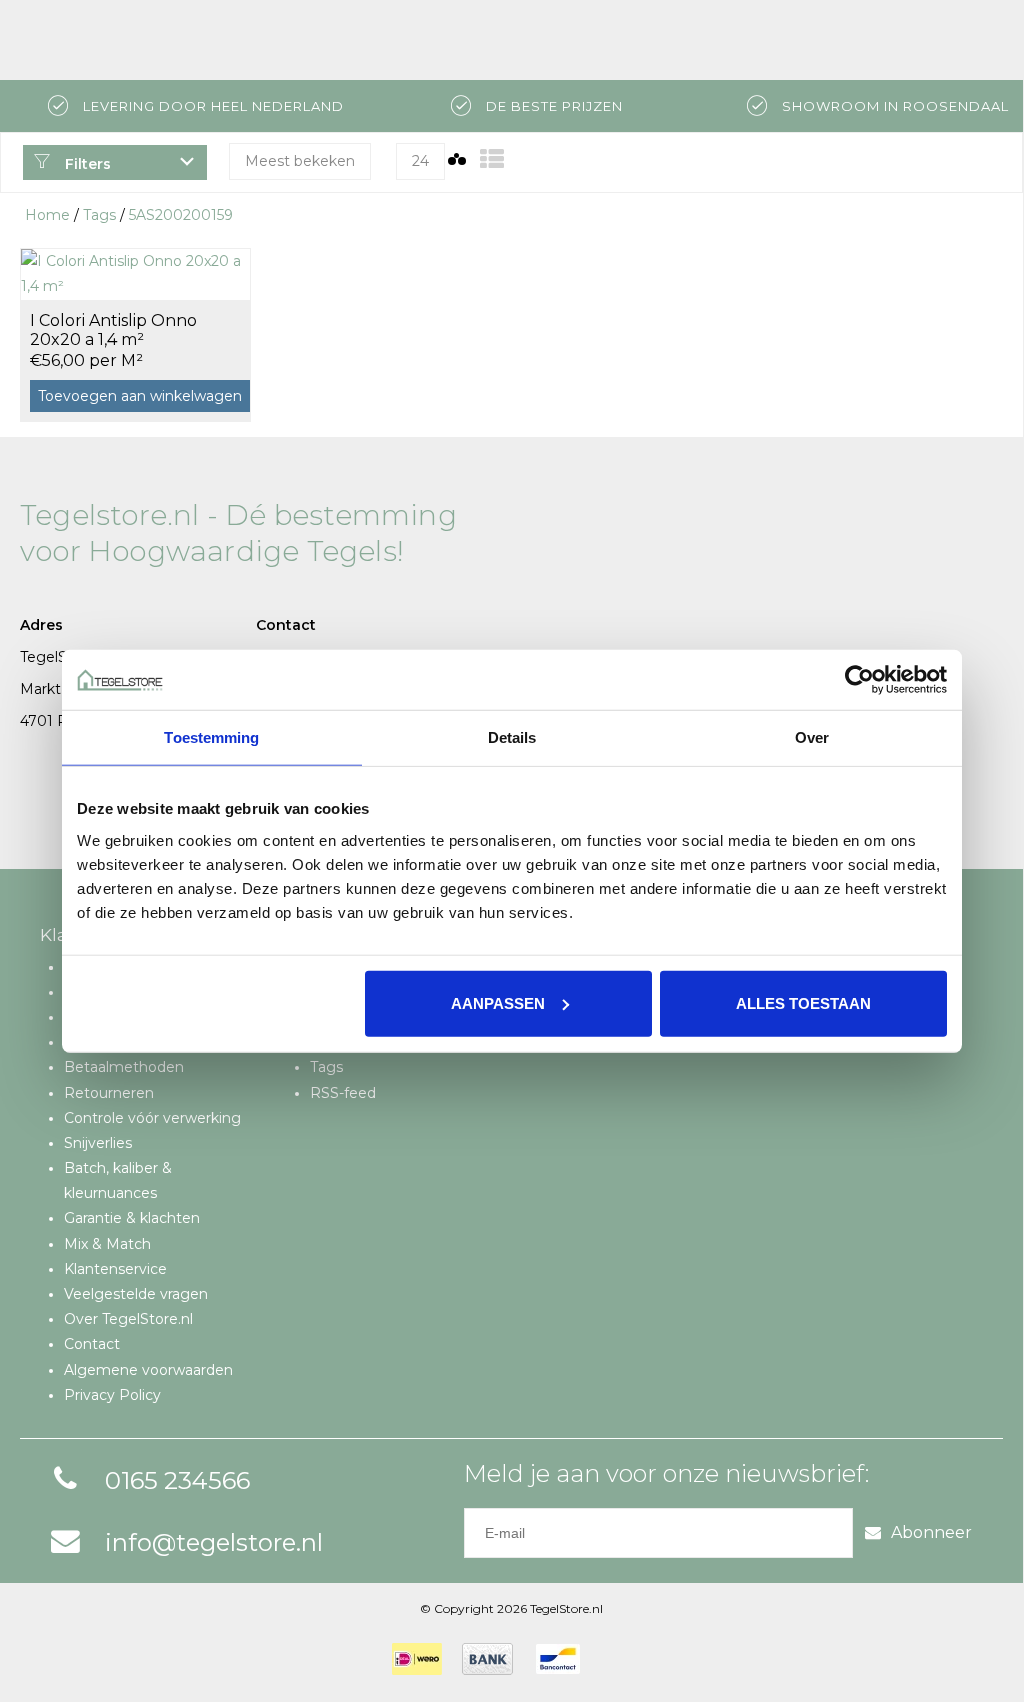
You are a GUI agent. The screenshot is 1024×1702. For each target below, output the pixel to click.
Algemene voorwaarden (148, 1370)
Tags (99, 215)
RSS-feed (343, 1093)
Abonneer (931, 1532)
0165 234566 (177, 1480)
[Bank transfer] (487, 1659)
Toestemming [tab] (211, 737)
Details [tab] (512, 737)
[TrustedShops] (613, 1659)
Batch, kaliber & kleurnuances (118, 1180)
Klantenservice (115, 1269)
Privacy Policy (112, 1395)
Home (47, 215)
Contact (92, 1344)
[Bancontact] (558, 1659)
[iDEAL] (417, 1659)
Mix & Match (107, 1244)
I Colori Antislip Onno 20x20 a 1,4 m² (113, 330)
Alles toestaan (803, 1002)
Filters (86, 164)
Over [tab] (812, 737)
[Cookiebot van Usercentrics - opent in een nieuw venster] (859, 680)
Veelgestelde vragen (136, 1294)
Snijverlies (98, 1143)
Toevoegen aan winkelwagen (140, 396)
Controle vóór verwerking (152, 1118)
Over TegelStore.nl (128, 1319)
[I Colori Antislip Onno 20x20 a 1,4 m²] (135, 273)
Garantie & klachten (132, 1218)
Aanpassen (498, 1002)
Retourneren (109, 1093)
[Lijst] (492, 159)
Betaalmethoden (124, 1067)
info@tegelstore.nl (214, 1542)
